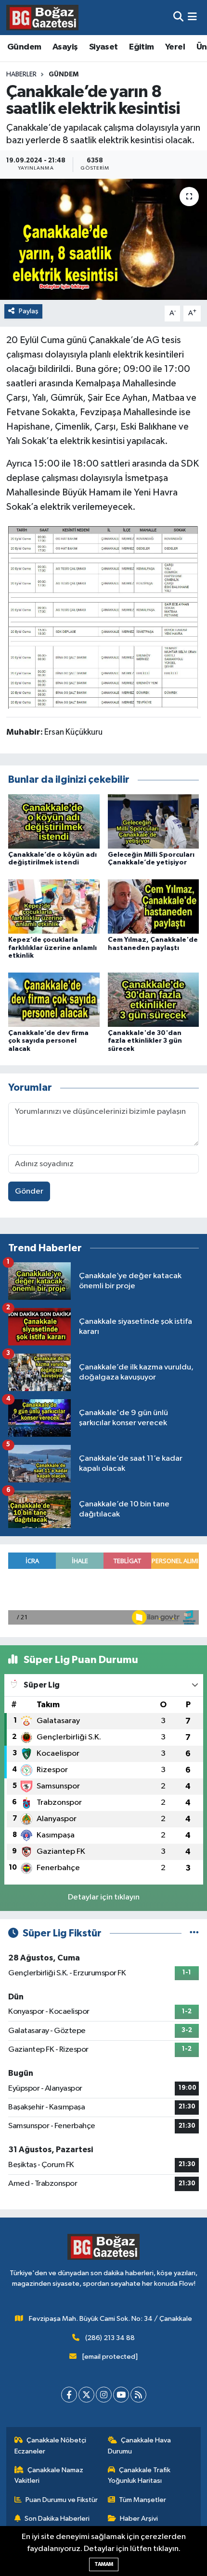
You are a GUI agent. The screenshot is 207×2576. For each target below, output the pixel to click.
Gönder (29, 1191)
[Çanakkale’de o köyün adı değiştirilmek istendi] (54, 821)
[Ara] (178, 18)
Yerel (175, 47)
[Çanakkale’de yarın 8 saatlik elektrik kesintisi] (103, 239)
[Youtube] (121, 2395)
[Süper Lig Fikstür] (194, 1933)
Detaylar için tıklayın (104, 1897)
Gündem (24, 47)
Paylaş (29, 311)
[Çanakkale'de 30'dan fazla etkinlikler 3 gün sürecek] (154, 999)
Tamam (104, 2564)
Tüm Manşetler (142, 2500)
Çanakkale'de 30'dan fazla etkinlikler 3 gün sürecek (145, 1041)
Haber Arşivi (139, 2519)
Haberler (21, 74)
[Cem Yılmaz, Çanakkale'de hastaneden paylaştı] (154, 906)
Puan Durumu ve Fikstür (62, 2500)
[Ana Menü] (192, 18)
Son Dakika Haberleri (57, 2519)
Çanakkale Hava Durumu (140, 2446)
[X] (86, 2395)
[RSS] (138, 2395)
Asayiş (65, 47)
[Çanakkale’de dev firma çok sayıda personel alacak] (54, 999)
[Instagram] (104, 2395)
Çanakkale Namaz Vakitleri (49, 2475)
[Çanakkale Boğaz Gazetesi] (42, 17)
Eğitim (141, 47)
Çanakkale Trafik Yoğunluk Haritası (139, 2475)
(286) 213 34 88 (110, 2338)
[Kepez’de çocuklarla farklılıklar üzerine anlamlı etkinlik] (54, 906)
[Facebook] (69, 2395)
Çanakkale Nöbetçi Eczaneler (51, 2446)
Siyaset (103, 47)
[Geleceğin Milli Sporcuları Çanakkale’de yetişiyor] (154, 821)
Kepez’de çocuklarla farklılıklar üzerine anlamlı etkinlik (52, 948)
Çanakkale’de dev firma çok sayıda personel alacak (48, 1041)
